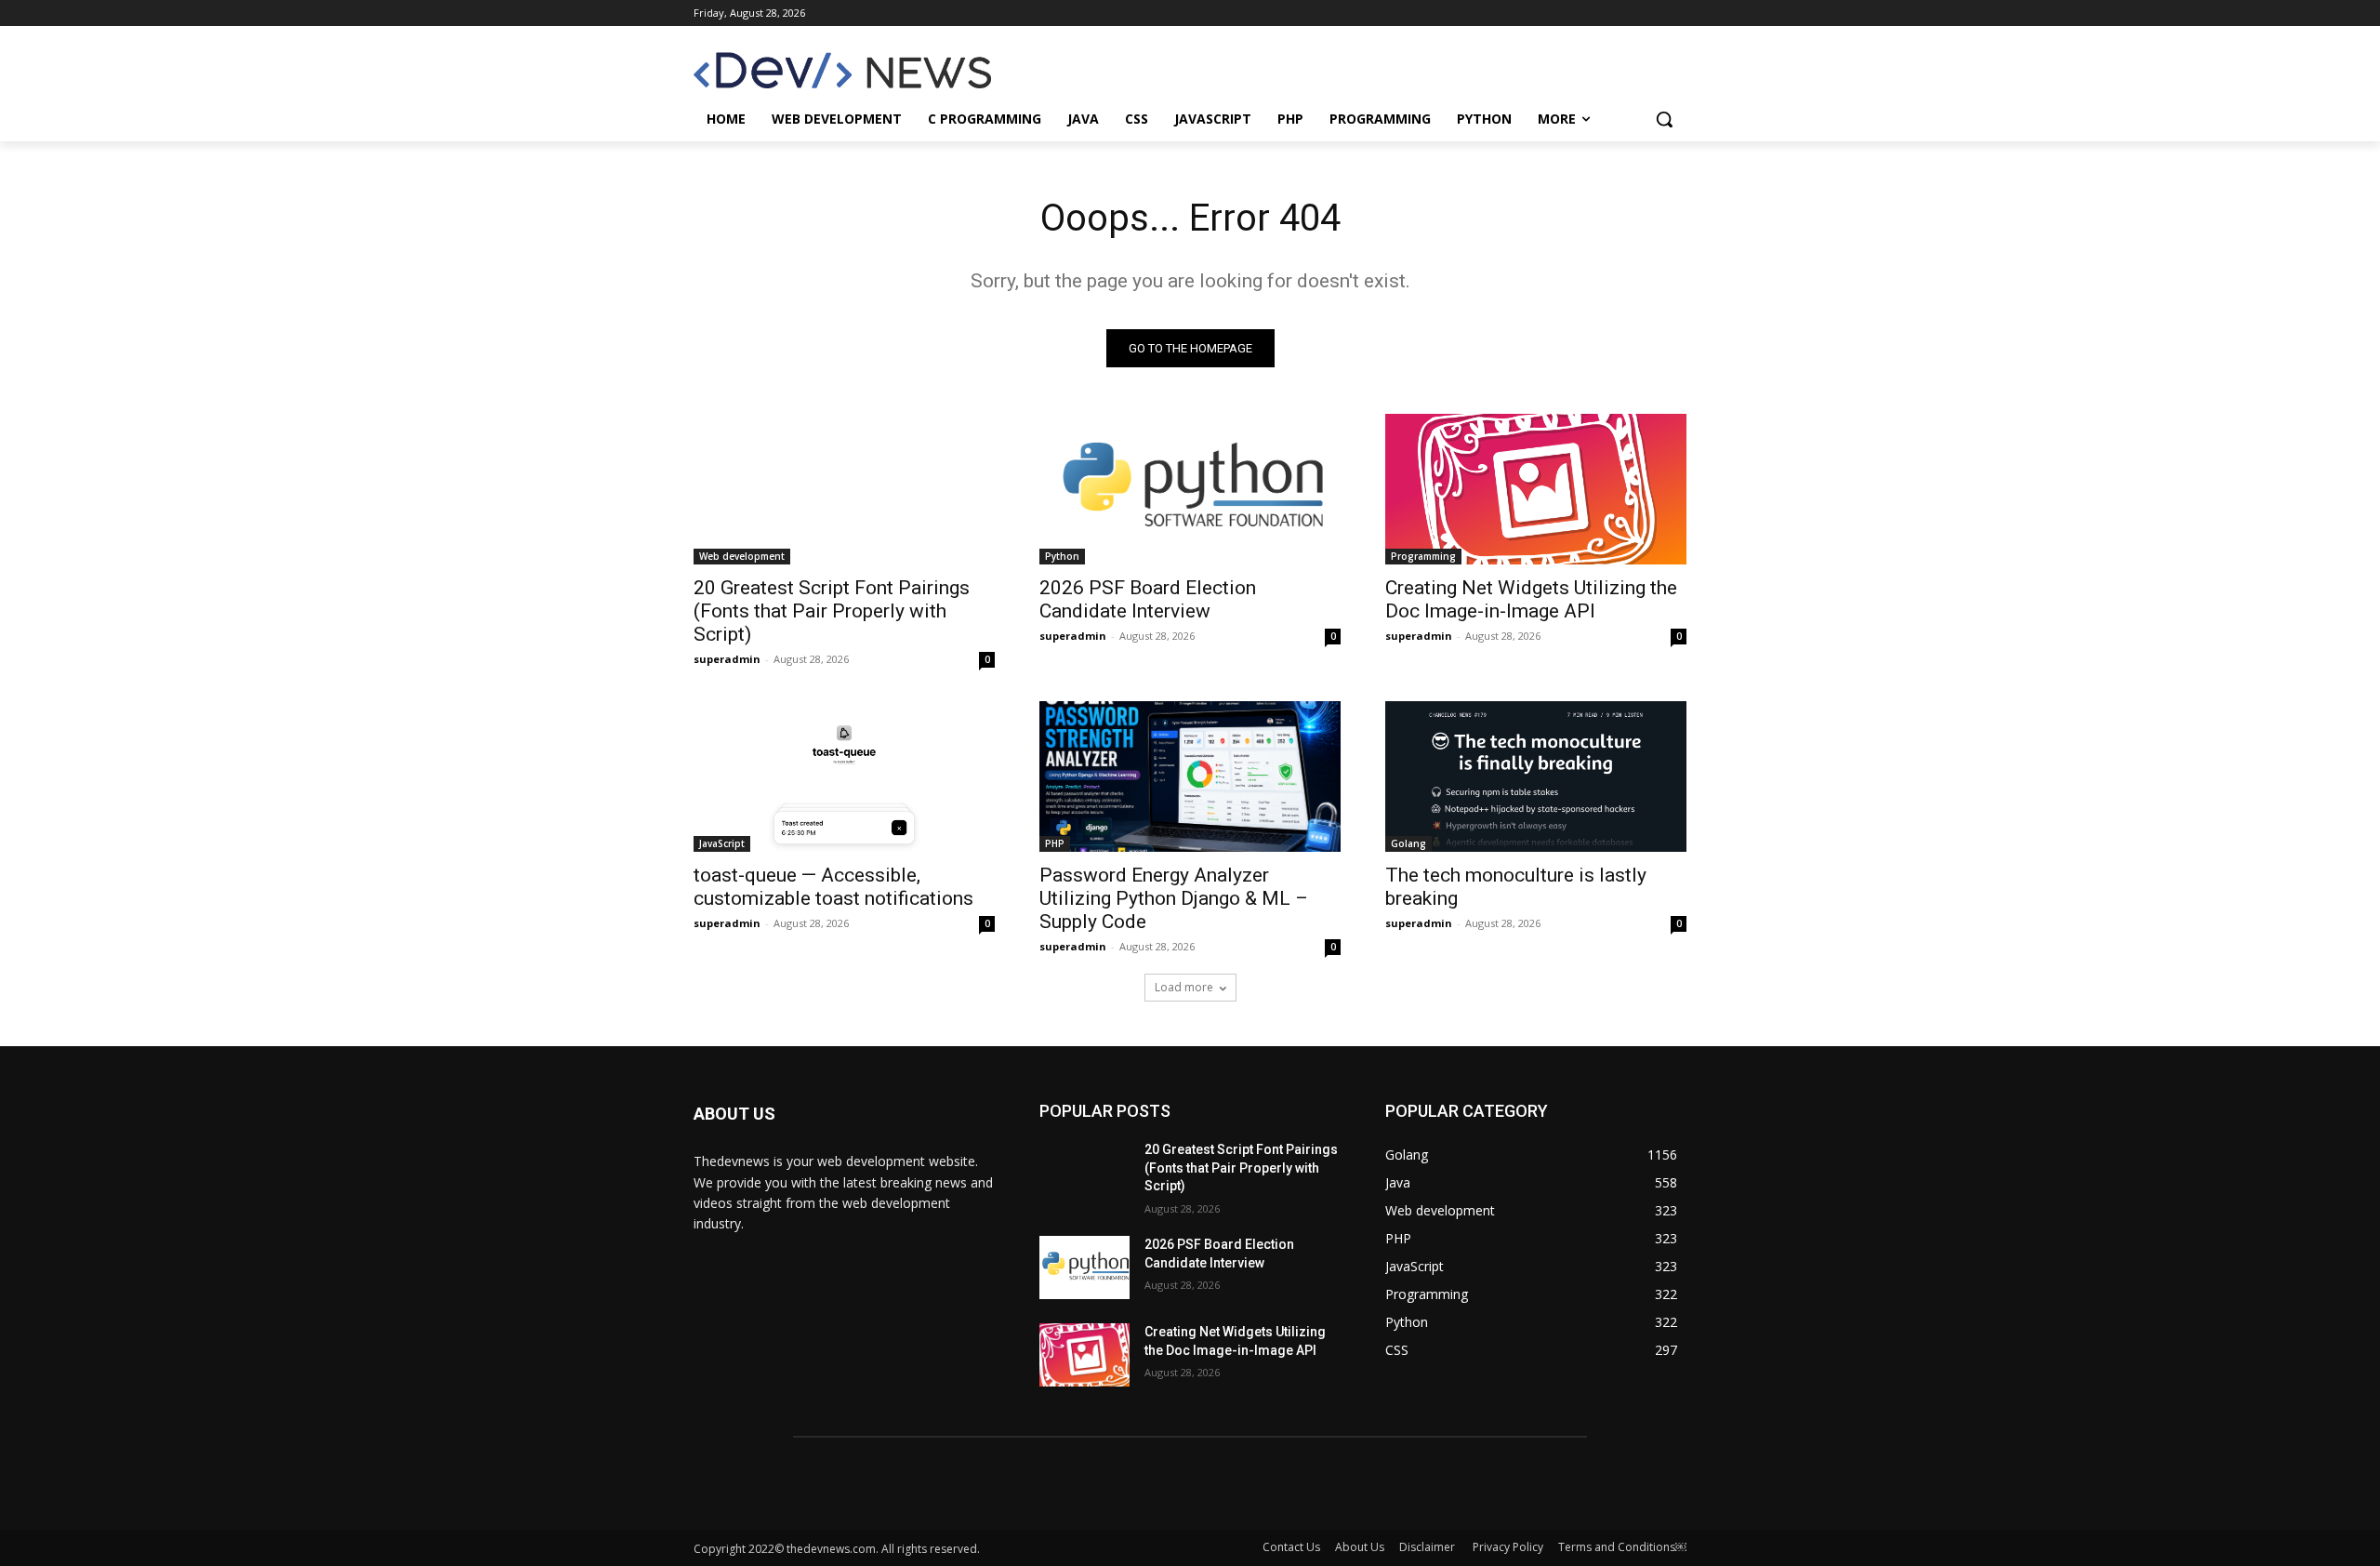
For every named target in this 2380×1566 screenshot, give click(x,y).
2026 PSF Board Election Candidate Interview (1148, 599)
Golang (1408, 843)
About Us (1360, 1547)
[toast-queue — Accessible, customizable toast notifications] (844, 776)
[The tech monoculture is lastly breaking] (1536, 776)
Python (1062, 556)
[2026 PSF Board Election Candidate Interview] (1190, 489)
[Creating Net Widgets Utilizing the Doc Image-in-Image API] (1536, 489)
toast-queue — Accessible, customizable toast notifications (833, 887)
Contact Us (1291, 1547)
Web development (742, 556)
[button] (1664, 119)
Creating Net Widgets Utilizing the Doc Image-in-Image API (1531, 599)
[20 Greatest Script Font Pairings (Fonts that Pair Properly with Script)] (844, 489)
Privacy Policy (1508, 1547)
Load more (1184, 987)
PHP (1055, 843)
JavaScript (722, 843)
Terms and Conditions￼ (1622, 1547)
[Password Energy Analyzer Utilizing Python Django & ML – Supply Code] (1190, 776)
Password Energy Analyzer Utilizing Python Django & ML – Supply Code (1174, 898)
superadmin (727, 659)
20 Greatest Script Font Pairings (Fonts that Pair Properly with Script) (832, 611)
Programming (1423, 556)
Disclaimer (1428, 1547)
